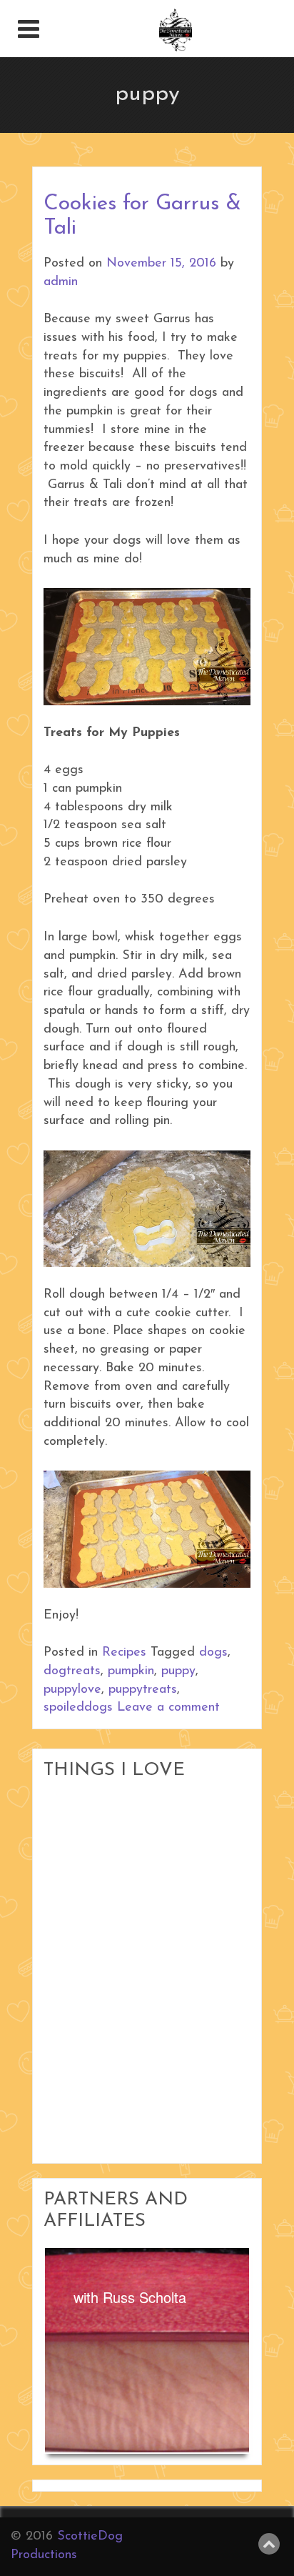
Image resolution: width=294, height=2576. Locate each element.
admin (61, 282)
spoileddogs (78, 1708)
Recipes (124, 1653)
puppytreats (143, 1690)
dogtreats (72, 1671)
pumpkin (131, 1671)
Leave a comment (168, 1708)
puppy (178, 1671)
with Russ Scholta (130, 2297)
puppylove (72, 1690)
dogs (213, 1653)
